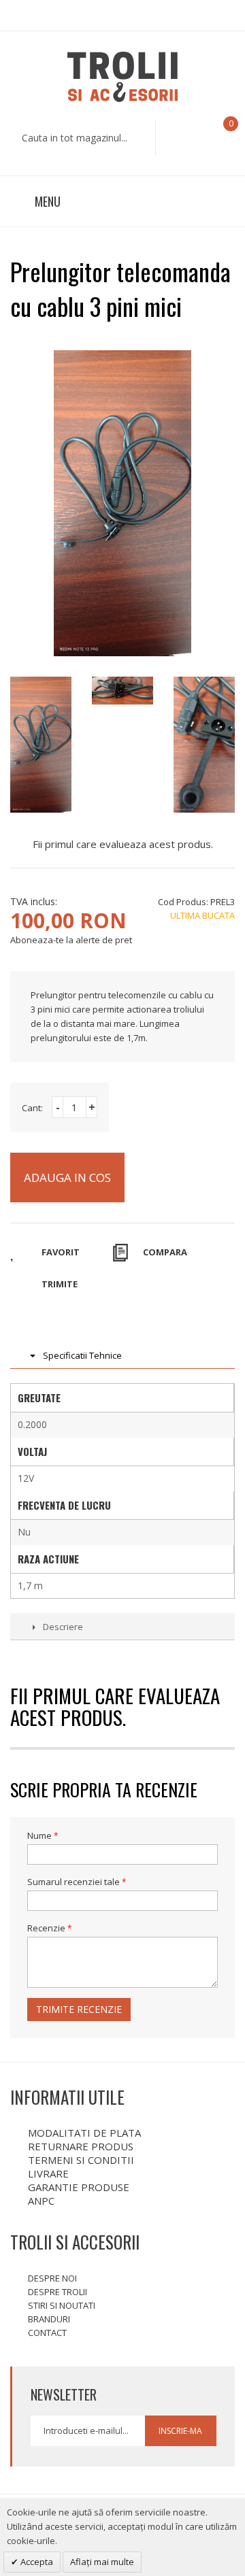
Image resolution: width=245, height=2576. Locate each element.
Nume (39, 1835)
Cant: (32, 1108)
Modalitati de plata (84, 2133)
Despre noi (52, 2278)
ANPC (41, 2201)
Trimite (60, 1284)
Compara (165, 1252)
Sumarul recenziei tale (73, 1882)
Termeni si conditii (81, 2160)
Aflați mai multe (102, 2562)
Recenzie (46, 1928)
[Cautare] (172, 137)
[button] (219, 136)
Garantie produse (79, 2187)
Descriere (63, 1627)
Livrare (48, 2173)
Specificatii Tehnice (82, 1355)
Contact (47, 2333)
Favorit (61, 1252)
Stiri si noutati (62, 2305)
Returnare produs (81, 2146)
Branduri (49, 2319)
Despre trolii (58, 2292)
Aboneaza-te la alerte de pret (71, 940)
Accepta (36, 2562)
